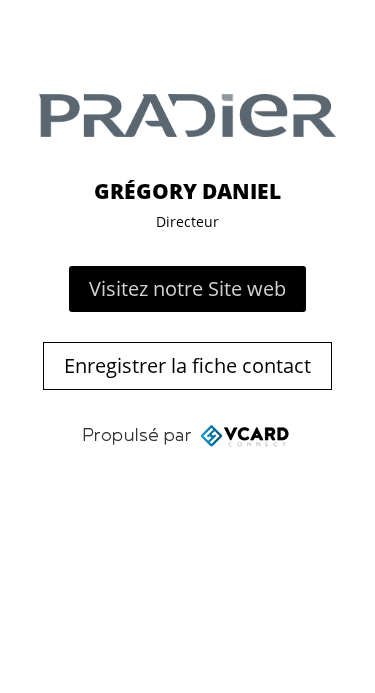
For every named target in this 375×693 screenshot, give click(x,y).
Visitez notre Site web (187, 288)
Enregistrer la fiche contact (187, 365)
